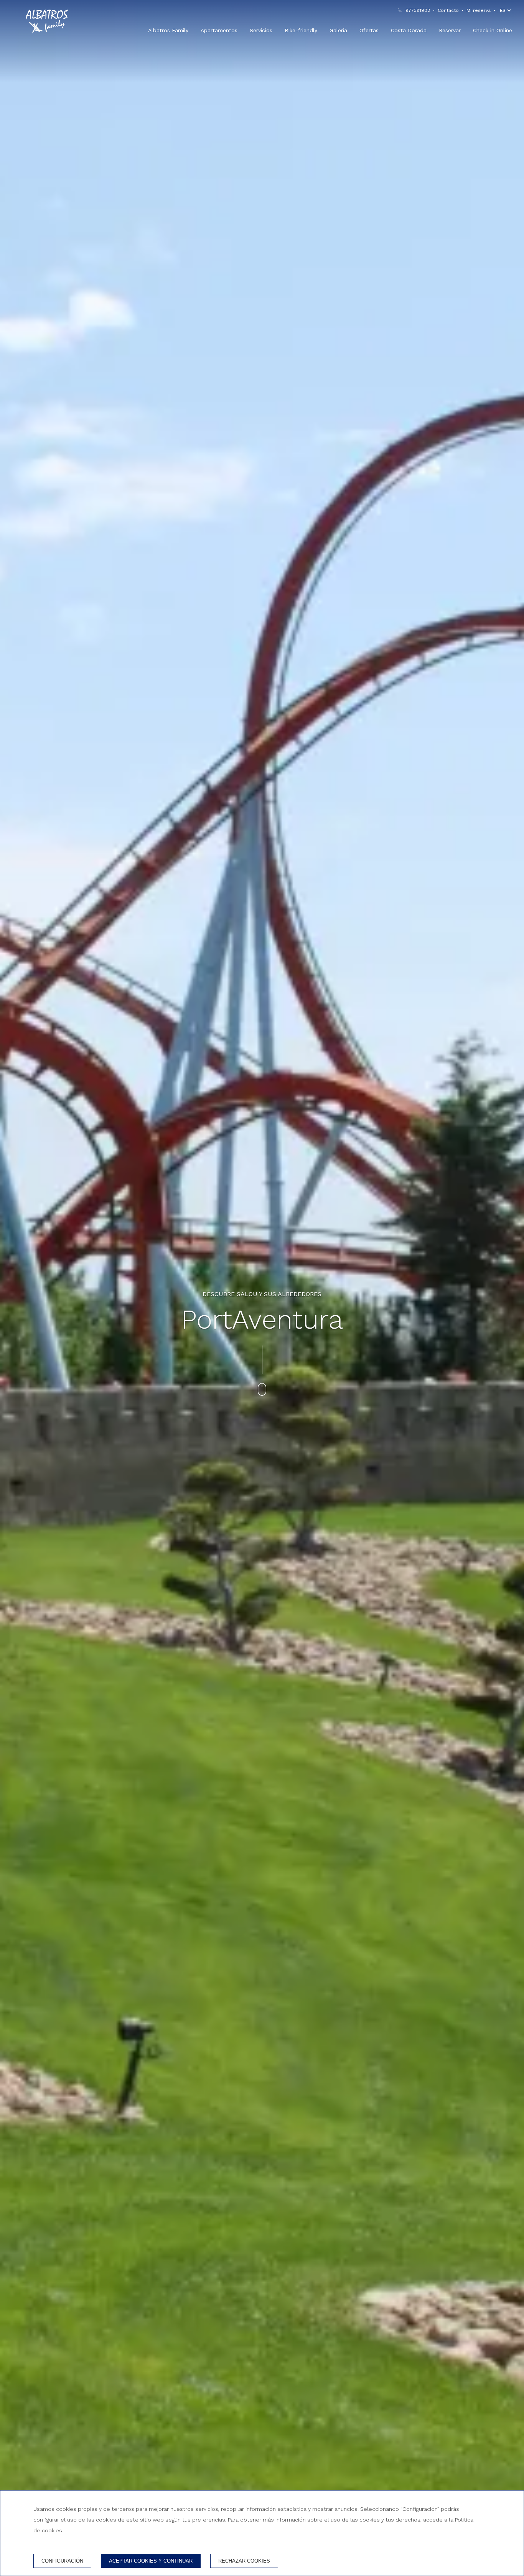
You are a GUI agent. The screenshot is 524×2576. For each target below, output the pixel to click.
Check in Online (493, 30)
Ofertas (369, 30)
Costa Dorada (409, 30)
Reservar (450, 30)
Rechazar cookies (244, 2561)
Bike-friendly (301, 30)
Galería (338, 30)
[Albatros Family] (47, 21)
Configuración (62, 2561)
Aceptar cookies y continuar (151, 2561)
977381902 (418, 10)
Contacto (448, 10)
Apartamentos (219, 30)
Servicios (261, 30)
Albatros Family (168, 30)
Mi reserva (479, 10)
